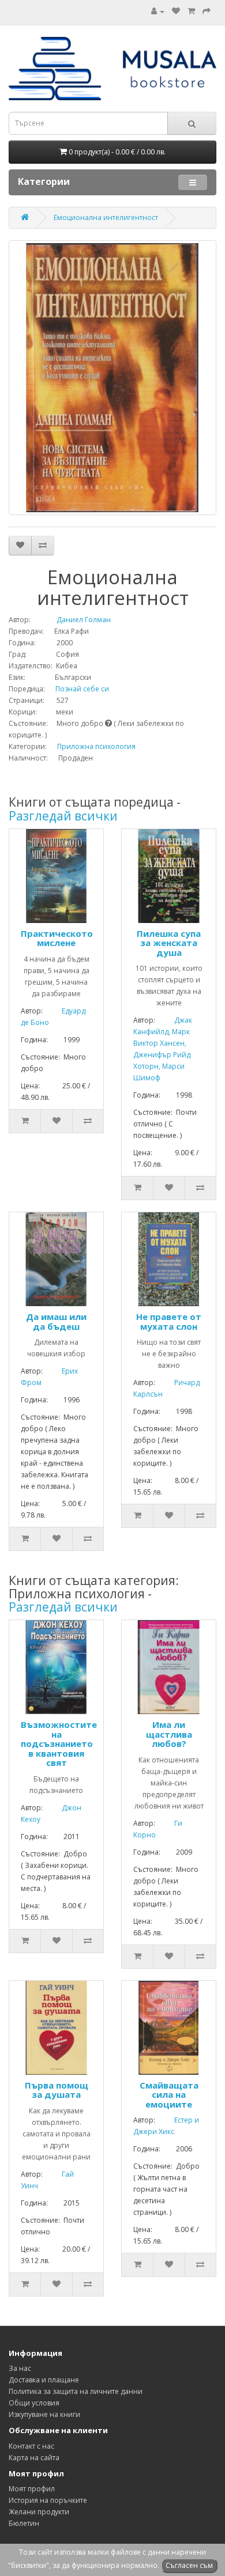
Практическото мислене (57, 938)
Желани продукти (39, 2512)
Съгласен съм (189, 2565)
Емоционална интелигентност (106, 217)
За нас (20, 2368)
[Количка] (191, 11)
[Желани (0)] (176, 11)
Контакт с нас (31, 2446)
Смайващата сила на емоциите (169, 2095)
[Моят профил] (158, 11)
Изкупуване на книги (44, 2414)
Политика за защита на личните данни (76, 2391)
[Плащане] (207, 11)
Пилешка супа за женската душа (169, 943)
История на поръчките (48, 2500)
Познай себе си (78, 689)
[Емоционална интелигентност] (112, 378)
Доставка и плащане (44, 2380)
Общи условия (34, 2403)
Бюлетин (24, 2523)
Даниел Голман (72, 620)
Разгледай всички (63, 816)
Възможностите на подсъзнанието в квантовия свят (59, 1743)
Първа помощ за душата (57, 2090)
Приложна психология (96, 746)
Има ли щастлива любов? (169, 1734)
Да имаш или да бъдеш (56, 1321)
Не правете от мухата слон (169, 1321)
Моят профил (32, 2489)
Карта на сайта (34, 2458)
